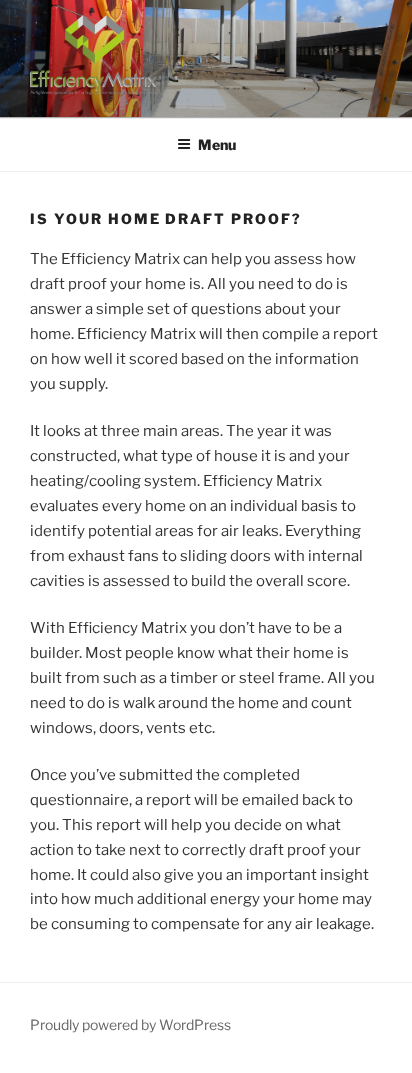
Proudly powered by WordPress (130, 1024)
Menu (217, 144)
